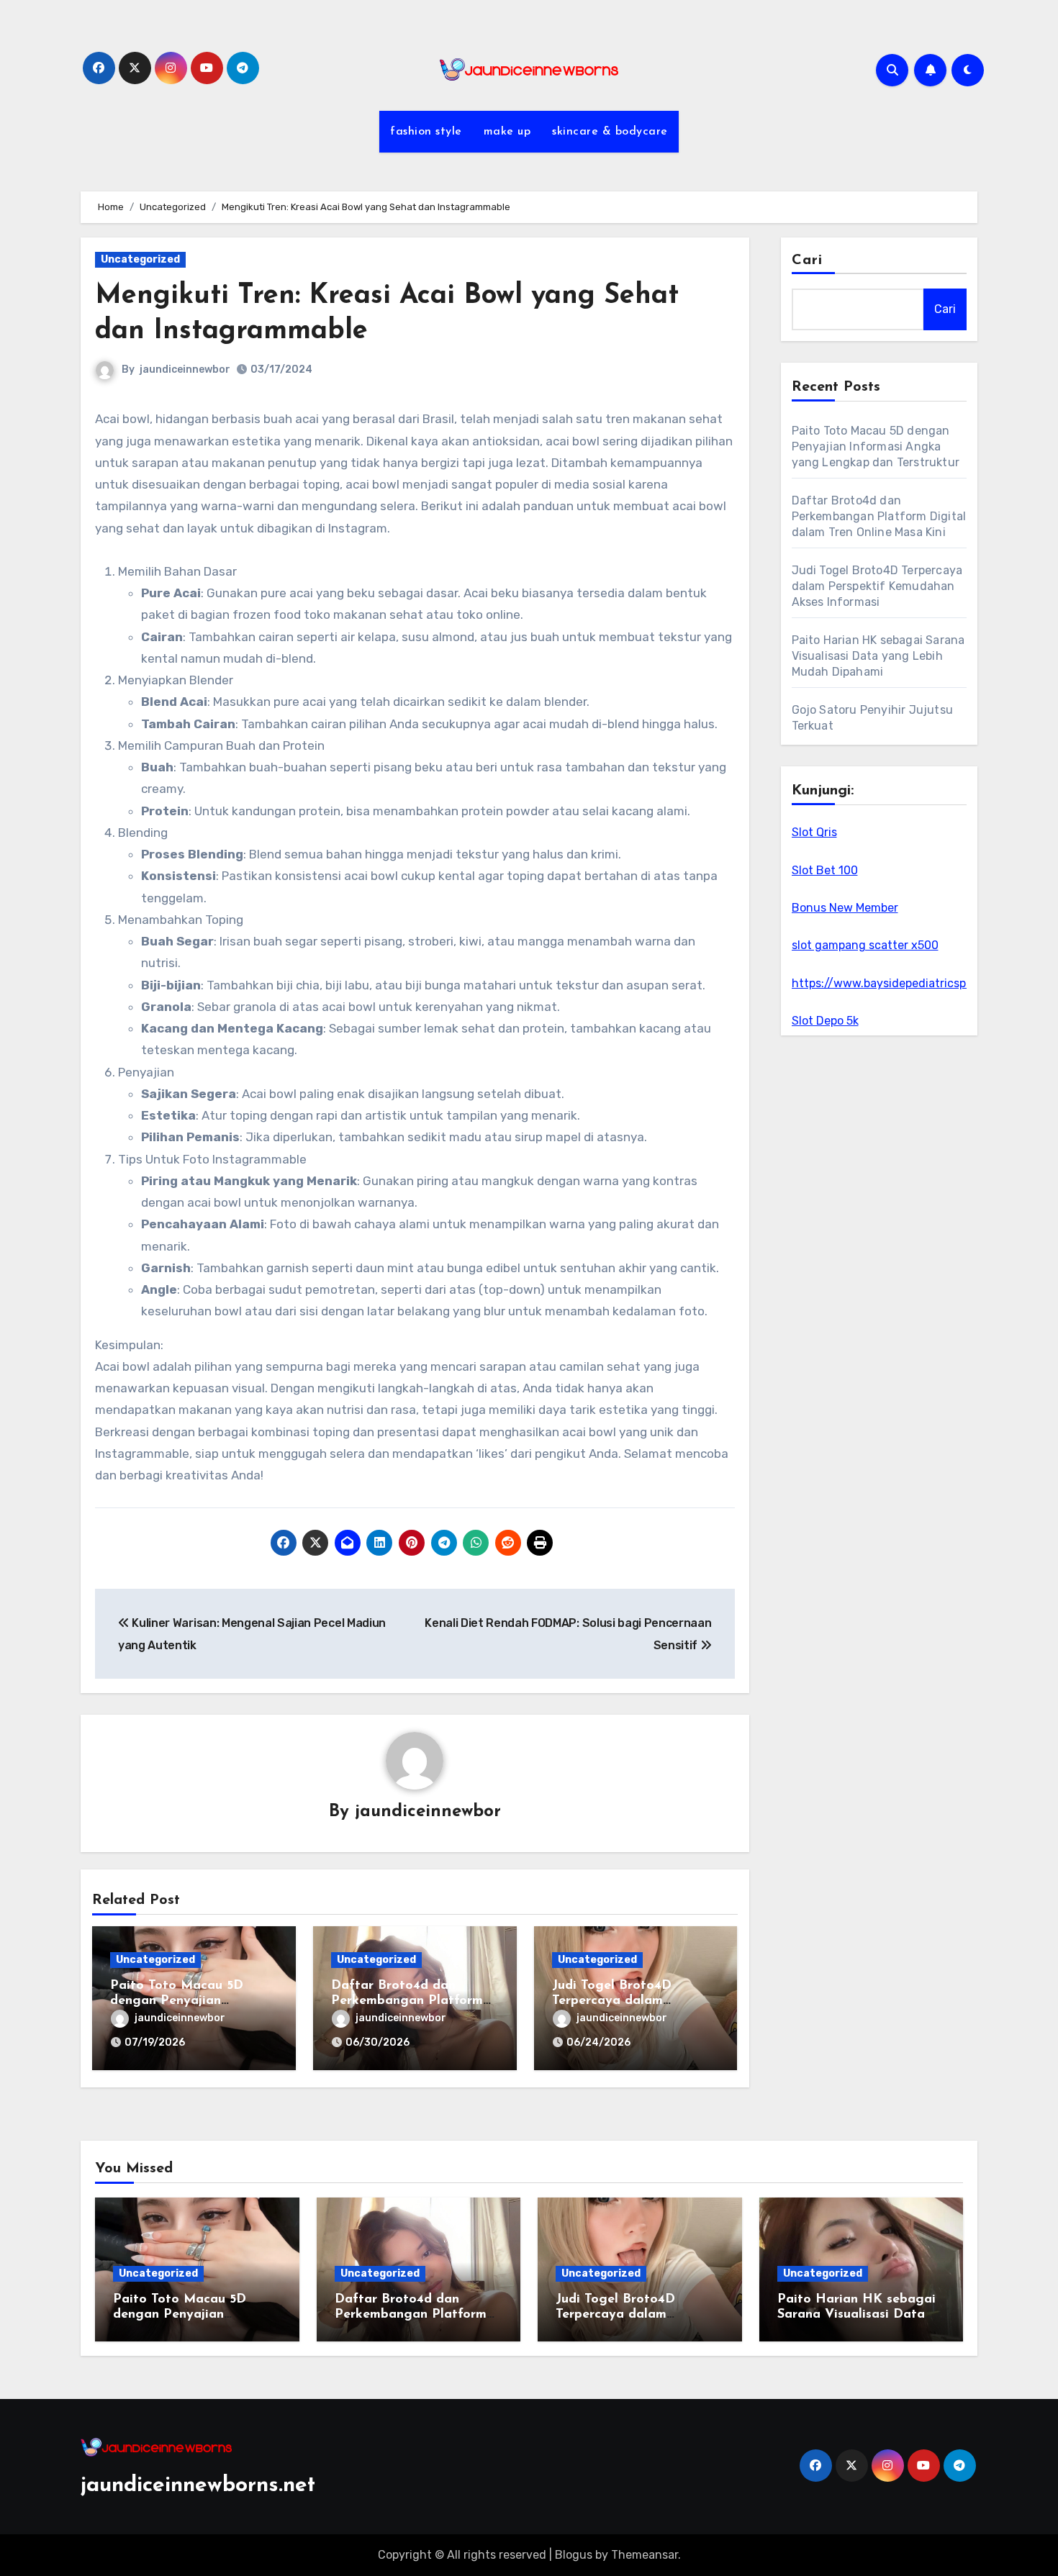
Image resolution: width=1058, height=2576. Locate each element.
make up (507, 132)
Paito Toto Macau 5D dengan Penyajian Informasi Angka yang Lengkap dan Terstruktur (876, 446)
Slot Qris (814, 832)
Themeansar (645, 2555)
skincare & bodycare (610, 132)
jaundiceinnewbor (185, 369)
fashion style (426, 132)
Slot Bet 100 (825, 870)
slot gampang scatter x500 (865, 945)
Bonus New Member (845, 908)
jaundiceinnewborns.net (198, 2486)
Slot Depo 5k (825, 1021)
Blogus (574, 2555)
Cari (807, 260)
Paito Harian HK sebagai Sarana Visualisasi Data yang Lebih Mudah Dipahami (878, 656)
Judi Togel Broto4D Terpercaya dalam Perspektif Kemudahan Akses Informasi (877, 586)
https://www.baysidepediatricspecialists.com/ (917, 983)
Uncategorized (140, 259)
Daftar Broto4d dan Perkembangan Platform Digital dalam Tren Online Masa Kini (879, 516)
